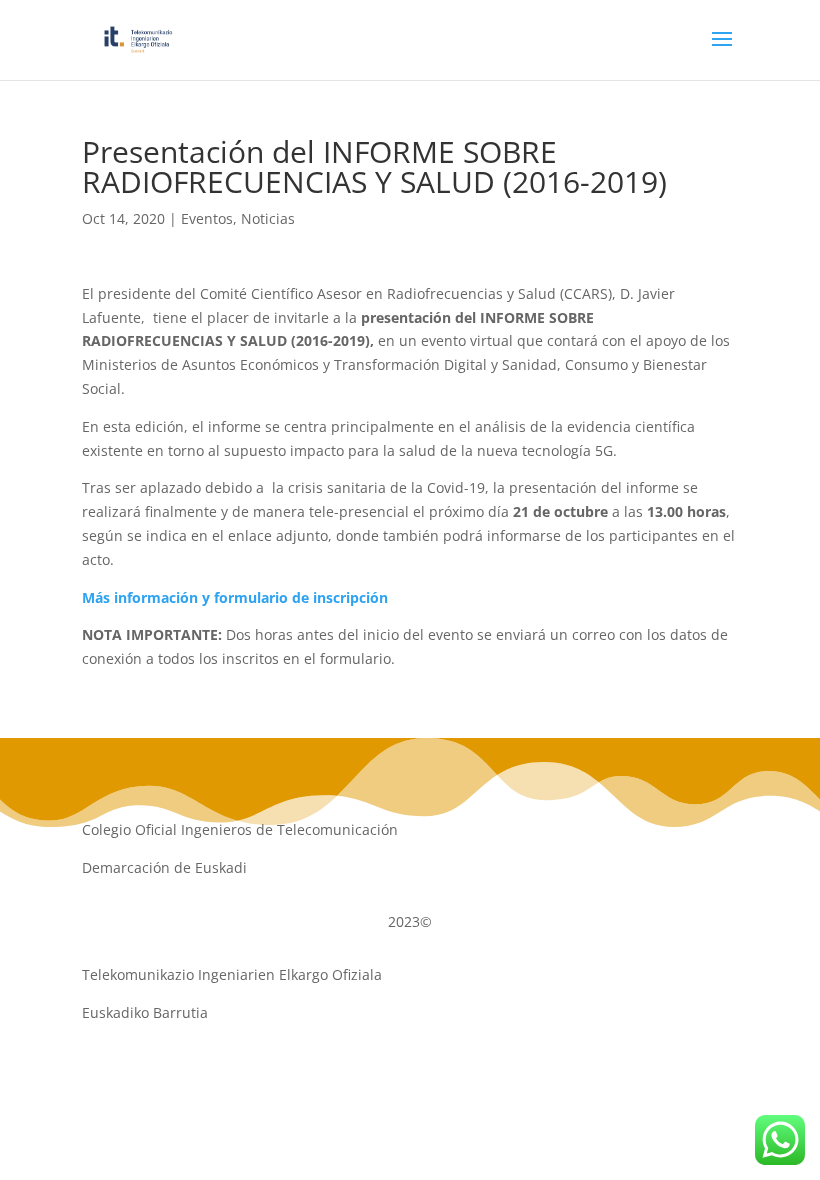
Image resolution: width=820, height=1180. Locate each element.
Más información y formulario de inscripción (235, 597)
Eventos (207, 218)
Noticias (268, 218)
